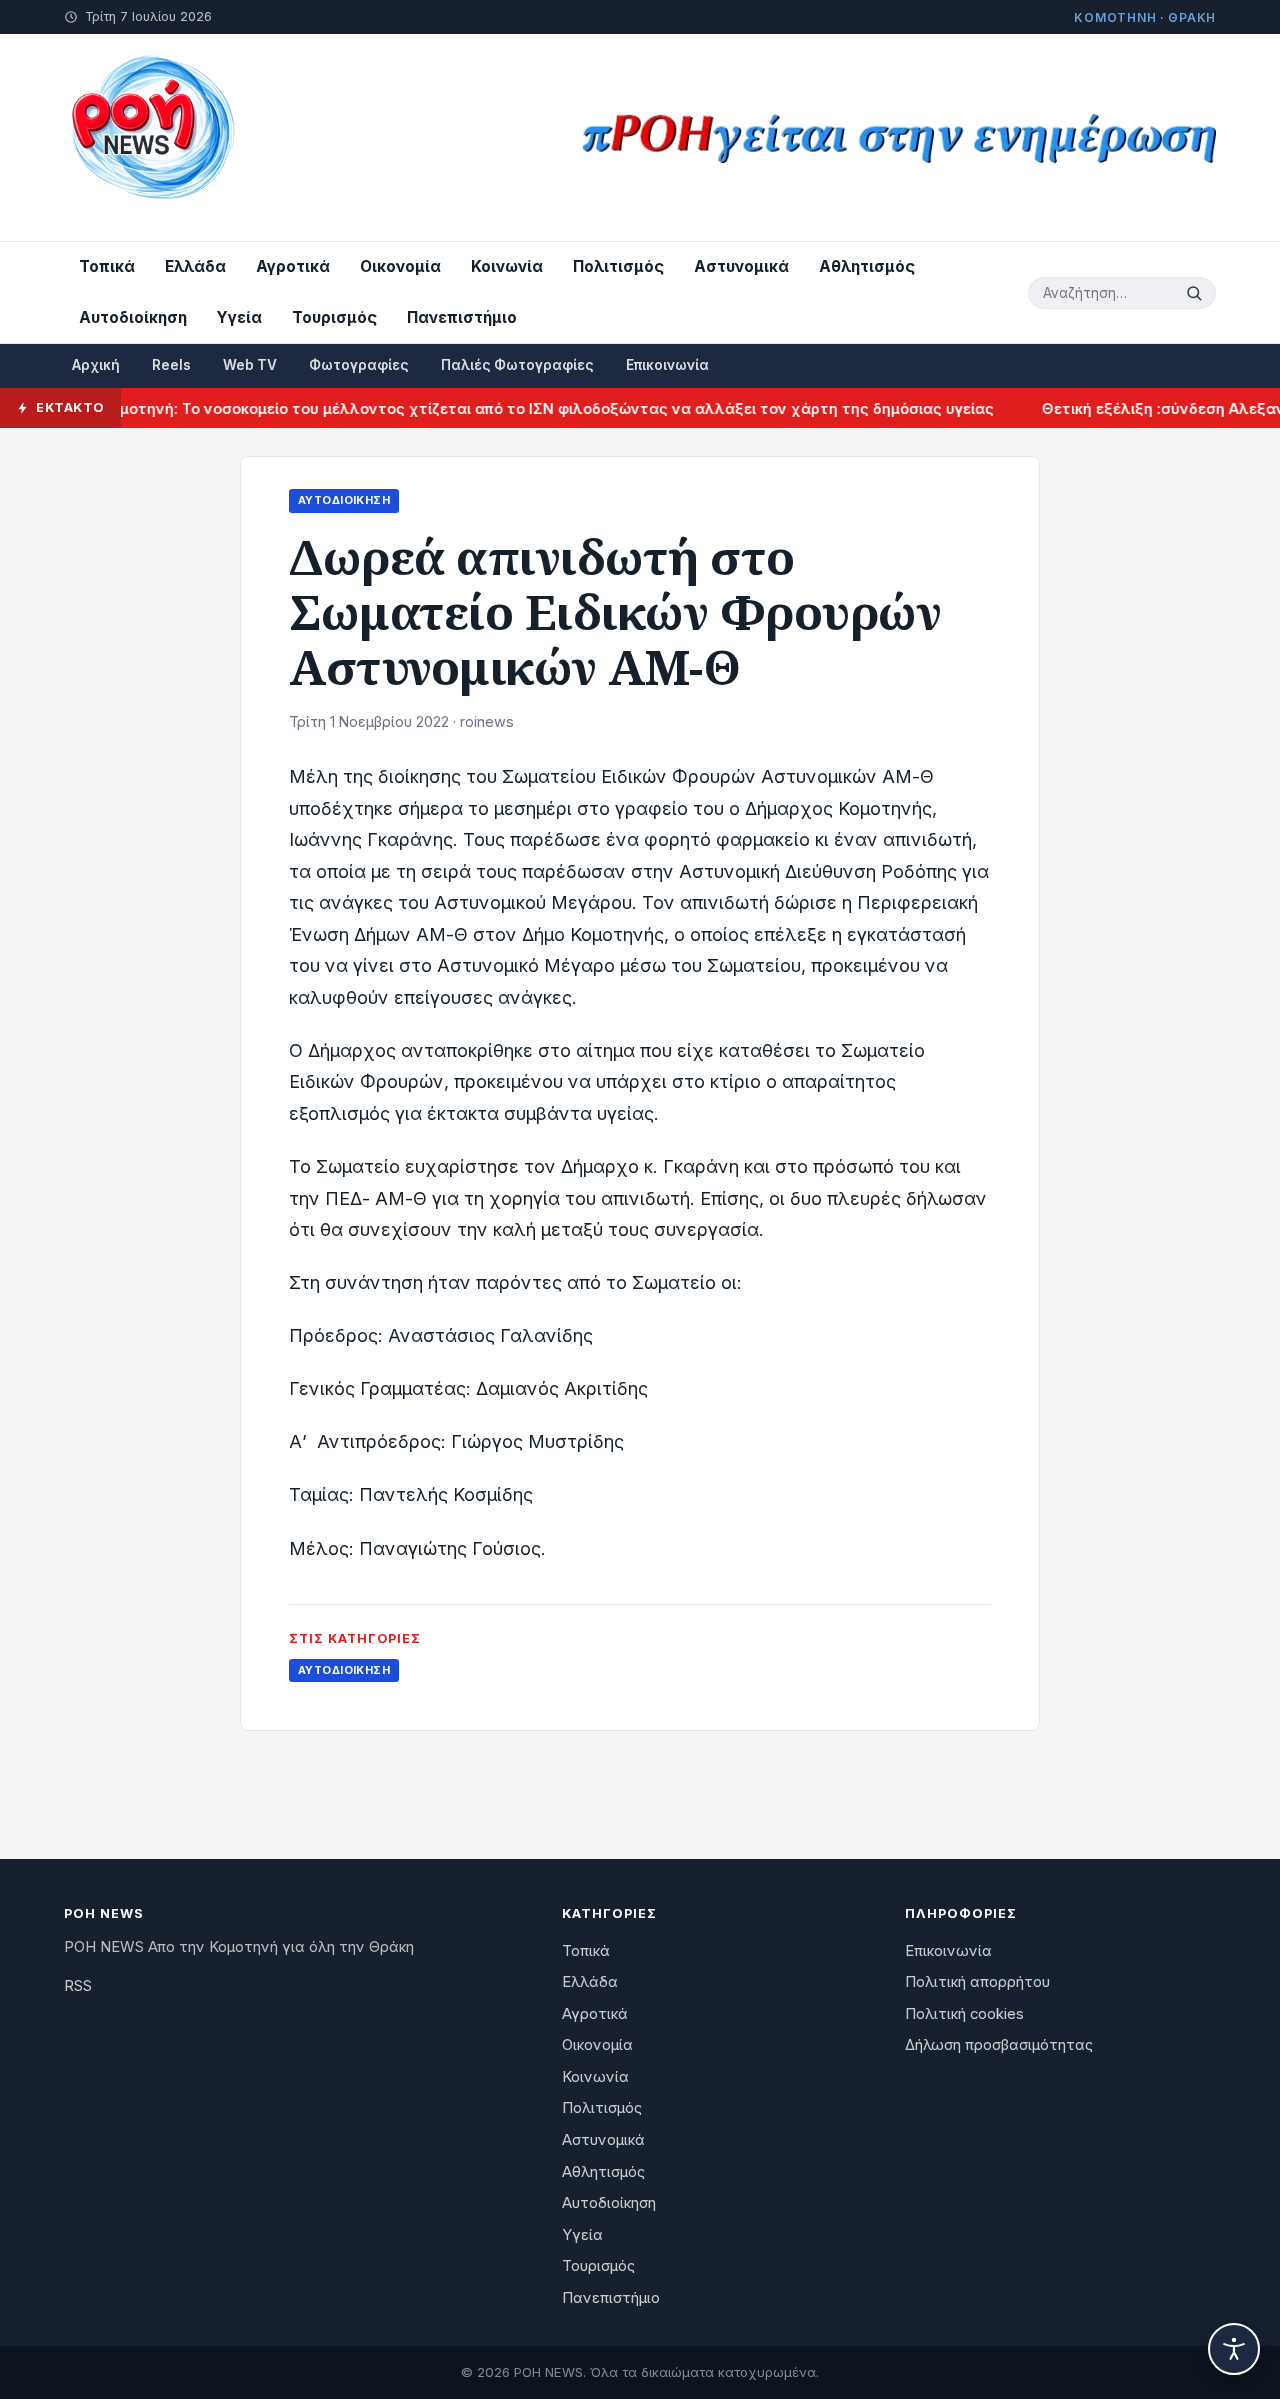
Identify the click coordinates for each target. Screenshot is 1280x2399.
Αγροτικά (293, 266)
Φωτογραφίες (359, 365)
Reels (171, 365)
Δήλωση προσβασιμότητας (999, 2045)
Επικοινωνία (667, 365)
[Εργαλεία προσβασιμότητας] (1234, 2349)
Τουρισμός (334, 317)
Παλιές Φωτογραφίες (517, 365)
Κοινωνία (507, 266)
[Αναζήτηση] (1197, 293)
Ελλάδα (195, 266)
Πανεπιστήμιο (462, 317)
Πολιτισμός (618, 266)
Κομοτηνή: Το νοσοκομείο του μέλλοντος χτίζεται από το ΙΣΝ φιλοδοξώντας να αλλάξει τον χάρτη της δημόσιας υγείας (519, 408)
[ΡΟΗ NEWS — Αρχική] (151, 137)
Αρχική (96, 365)
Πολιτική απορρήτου (977, 1982)
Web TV (250, 365)
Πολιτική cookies (964, 2014)
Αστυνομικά (741, 266)
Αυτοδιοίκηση (133, 317)
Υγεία (239, 317)
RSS (78, 1986)
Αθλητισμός (867, 266)
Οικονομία (400, 266)
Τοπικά (107, 266)
